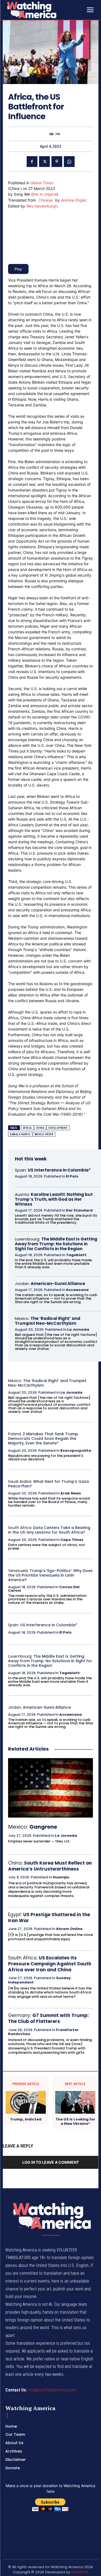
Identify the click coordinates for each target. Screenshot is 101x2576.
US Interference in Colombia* (59, 1170)
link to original (45, 194)
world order (44, 1134)
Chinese (46, 200)
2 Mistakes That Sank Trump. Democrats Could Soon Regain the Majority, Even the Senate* (43, 1438)
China (40, 1128)
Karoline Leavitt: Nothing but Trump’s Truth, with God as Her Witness (54, 1199)
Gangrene (43, 1827)
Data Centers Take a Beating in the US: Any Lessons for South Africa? (49, 1530)
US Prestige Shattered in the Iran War (49, 1918)
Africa (27, 1128)
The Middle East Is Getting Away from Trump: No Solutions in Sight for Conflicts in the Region (56, 1244)
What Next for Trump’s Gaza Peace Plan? (48, 1484)
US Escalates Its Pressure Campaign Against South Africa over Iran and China (50, 1964)
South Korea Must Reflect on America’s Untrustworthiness (50, 1866)
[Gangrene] (50, 1788)
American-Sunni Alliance (58, 1284)
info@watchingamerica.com (52, 2390)
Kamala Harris (20, 1134)
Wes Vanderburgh (42, 206)
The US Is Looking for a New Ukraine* (75, 2121)
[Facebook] (32, 162)
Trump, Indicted (26, 2119)
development (58, 1128)
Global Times (42, 183)
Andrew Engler (74, 200)
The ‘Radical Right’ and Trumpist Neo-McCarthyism (48, 1321)
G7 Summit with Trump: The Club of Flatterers (48, 2018)
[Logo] (45, 10)
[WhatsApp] (69, 162)
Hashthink (80, 2572)
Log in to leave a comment (51, 2162)
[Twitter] (44, 162)
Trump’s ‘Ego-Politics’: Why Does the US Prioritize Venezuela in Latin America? (50, 1575)
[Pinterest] (57, 162)
